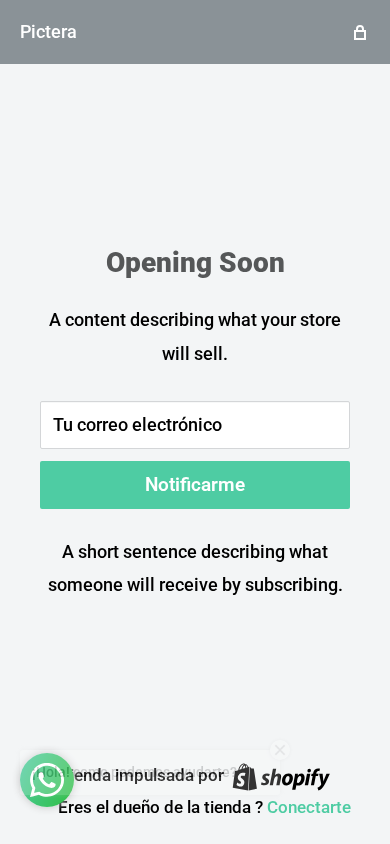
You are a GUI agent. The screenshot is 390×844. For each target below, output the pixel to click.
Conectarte (309, 807)
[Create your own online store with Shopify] (281, 776)
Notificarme (195, 484)
